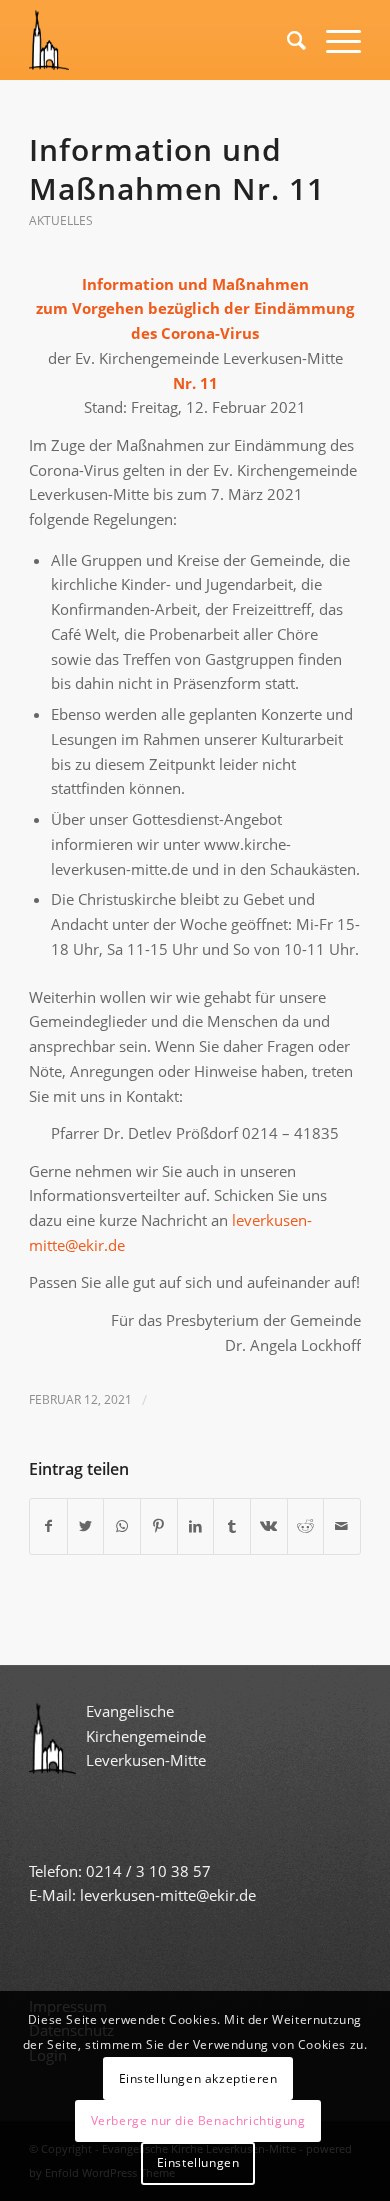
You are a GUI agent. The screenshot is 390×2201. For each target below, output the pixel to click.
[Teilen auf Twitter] (86, 1526)
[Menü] (333, 40)
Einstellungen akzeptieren (198, 2078)
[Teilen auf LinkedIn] (196, 1526)
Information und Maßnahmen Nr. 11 (177, 169)
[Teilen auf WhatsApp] (122, 1526)
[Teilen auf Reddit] (306, 1526)
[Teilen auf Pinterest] (159, 1526)
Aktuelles (61, 220)
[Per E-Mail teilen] (342, 1526)
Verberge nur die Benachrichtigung (198, 2120)
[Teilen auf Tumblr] (232, 1526)
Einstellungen (198, 2162)
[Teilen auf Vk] (269, 1526)
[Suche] (286, 40)
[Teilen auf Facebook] (48, 1526)
